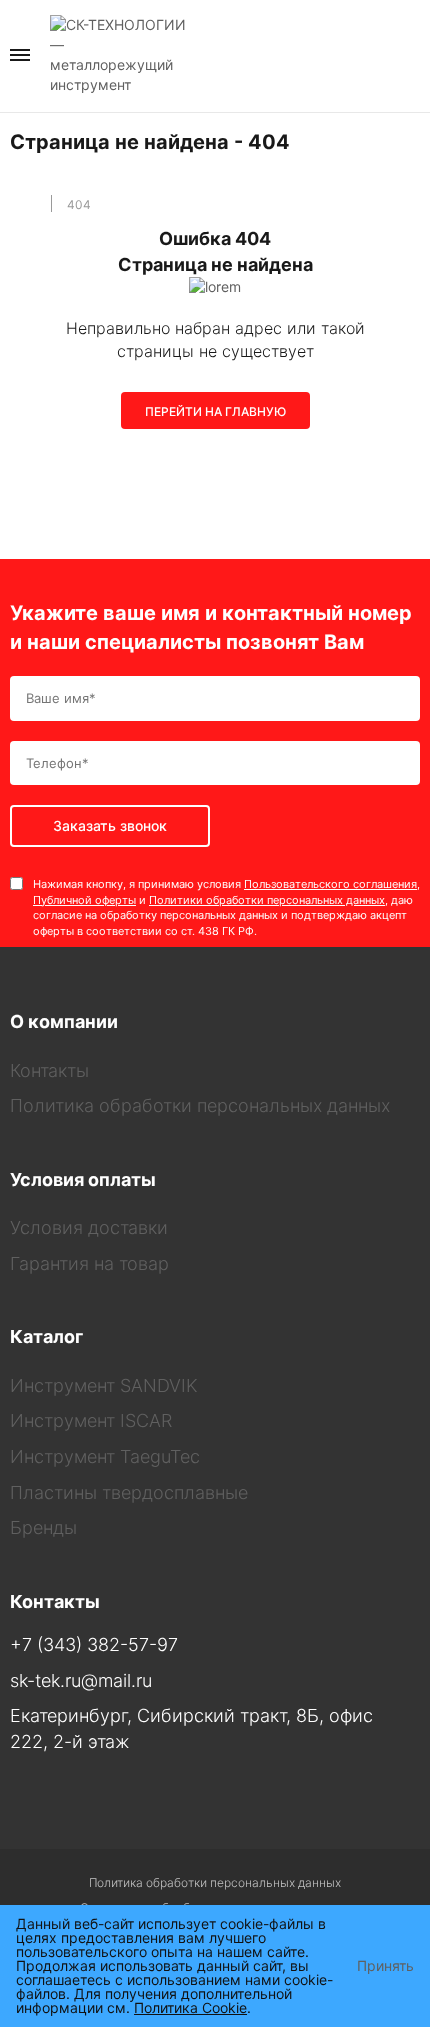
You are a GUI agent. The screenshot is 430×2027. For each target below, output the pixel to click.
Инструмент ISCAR (91, 1420)
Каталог (46, 1336)
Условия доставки (89, 1227)
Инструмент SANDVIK (104, 1385)
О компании (64, 1021)
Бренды (43, 1527)
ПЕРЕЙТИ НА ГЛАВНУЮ (215, 411)
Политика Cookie (190, 2007)
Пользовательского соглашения (330, 884)
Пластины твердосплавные (129, 1492)
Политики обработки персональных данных (267, 900)
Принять (385, 1966)
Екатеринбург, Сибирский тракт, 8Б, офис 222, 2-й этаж (191, 1728)
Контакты (49, 1070)
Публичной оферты (84, 900)
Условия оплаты (83, 1179)
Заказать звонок (413, 54)
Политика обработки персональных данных (200, 1105)
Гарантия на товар (89, 1263)
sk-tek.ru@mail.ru (81, 1680)
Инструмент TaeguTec (105, 1456)
